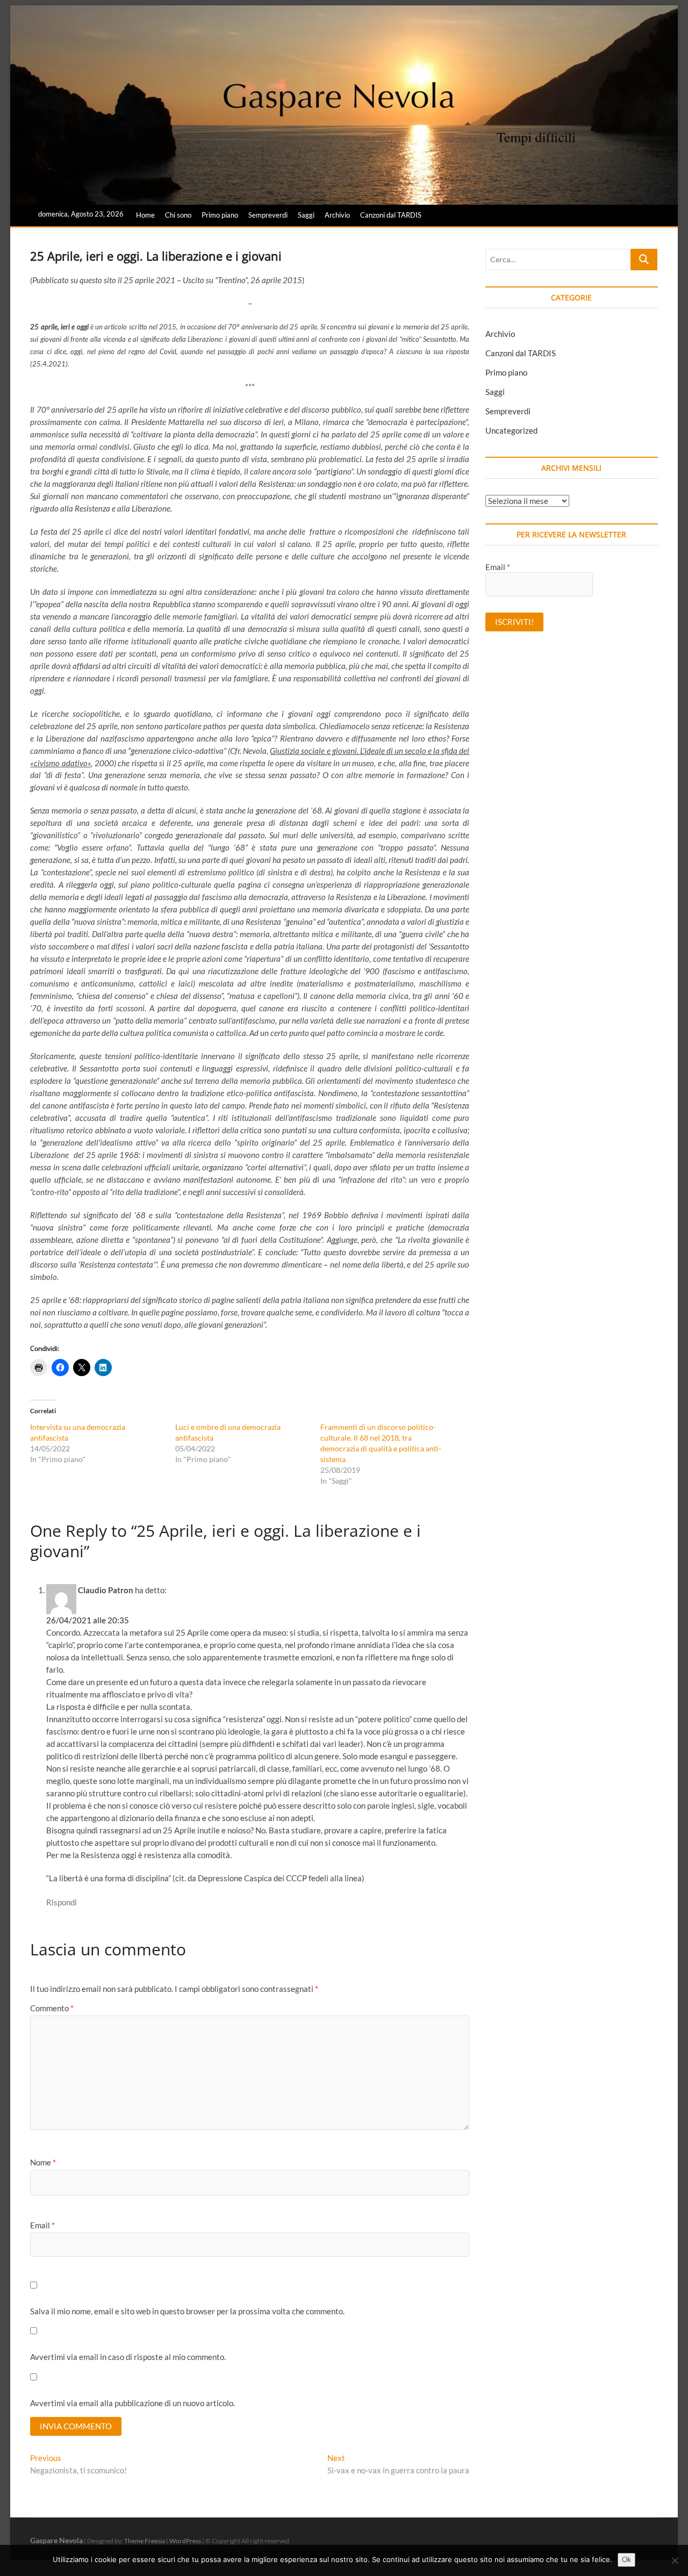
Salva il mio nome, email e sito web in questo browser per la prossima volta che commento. (187, 2311)
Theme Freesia (145, 2541)
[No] (675, 2560)
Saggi (306, 215)
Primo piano (220, 215)
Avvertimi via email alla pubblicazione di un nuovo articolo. (132, 2403)
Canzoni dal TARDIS (391, 215)
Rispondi (62, 1902)
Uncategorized (511, 430)
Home (145, 215)
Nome (43, 2162)
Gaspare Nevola (56, 2540)
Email (42, 2225)
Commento (52, 2008)
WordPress (185, 2541)
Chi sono (178, 215)
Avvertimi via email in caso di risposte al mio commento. (128, 2357)
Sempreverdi (268, 215)
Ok (626, 2559)
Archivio (337, 215)
